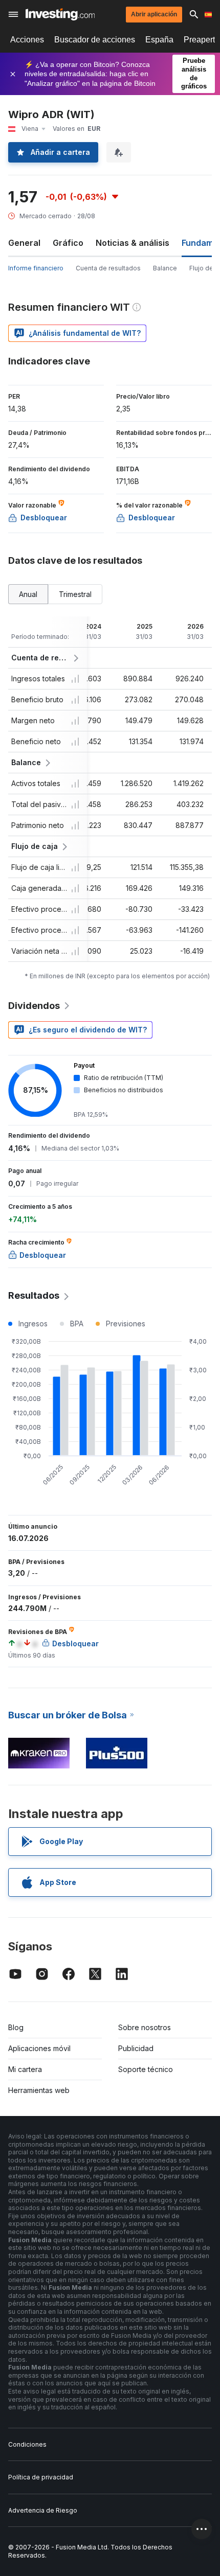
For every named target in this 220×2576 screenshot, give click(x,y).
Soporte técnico (146, 2069)
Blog (16, 2027)
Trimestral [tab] (75, 594)
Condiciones (27, 2444)
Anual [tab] (28, 594)
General (24, 243)
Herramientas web (39, 2090)
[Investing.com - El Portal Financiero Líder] (60, 14)
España (159, 40)
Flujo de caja (35, 846)
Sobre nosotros (145, 2027)
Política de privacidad (41, 2477)
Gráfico (68, 243)
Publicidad (136, 2048)
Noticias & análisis (133, 243)
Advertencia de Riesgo (43, 2510)
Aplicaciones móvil (39, 2048)
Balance (165, 268)
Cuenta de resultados (108, 268)
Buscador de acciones (95, 40)
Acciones (27, 40)
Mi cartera (25, 2069)
